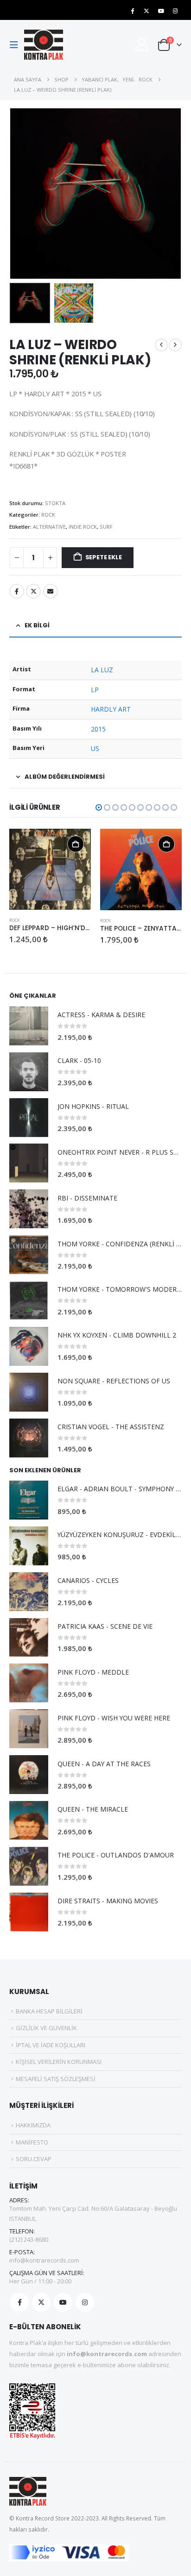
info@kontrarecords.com (44, 2260)
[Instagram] (175, 11)
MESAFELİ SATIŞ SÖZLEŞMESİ (56, 2079)
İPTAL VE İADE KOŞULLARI (51, 2045)
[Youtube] (161, 11)
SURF (106, 527)
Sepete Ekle (104, 557)
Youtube (63, 2302)
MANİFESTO (32, 2142)
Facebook (17, 591)
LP (95, 690)
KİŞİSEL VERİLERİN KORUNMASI (59, 2062)
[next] (175, 345)
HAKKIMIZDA (33, 2125)
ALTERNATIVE (49, 527)
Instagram (85, 2302)
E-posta (51, 591)
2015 (98, 729)
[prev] (161, 345)
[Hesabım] (141, 45)
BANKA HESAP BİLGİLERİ (49, 2011)
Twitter (33, 591)
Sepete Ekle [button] (76, 844)
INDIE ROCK (83, 527)
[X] (146, 11)
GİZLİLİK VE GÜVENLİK (46, 2028)
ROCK (48, 515)
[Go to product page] (50, 869)
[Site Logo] (44, 45)
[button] (17, 45)
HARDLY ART (111, 709)
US (95, 748)
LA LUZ (102, 670)
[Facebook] (132, 11)
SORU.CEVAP (34, 2159)
